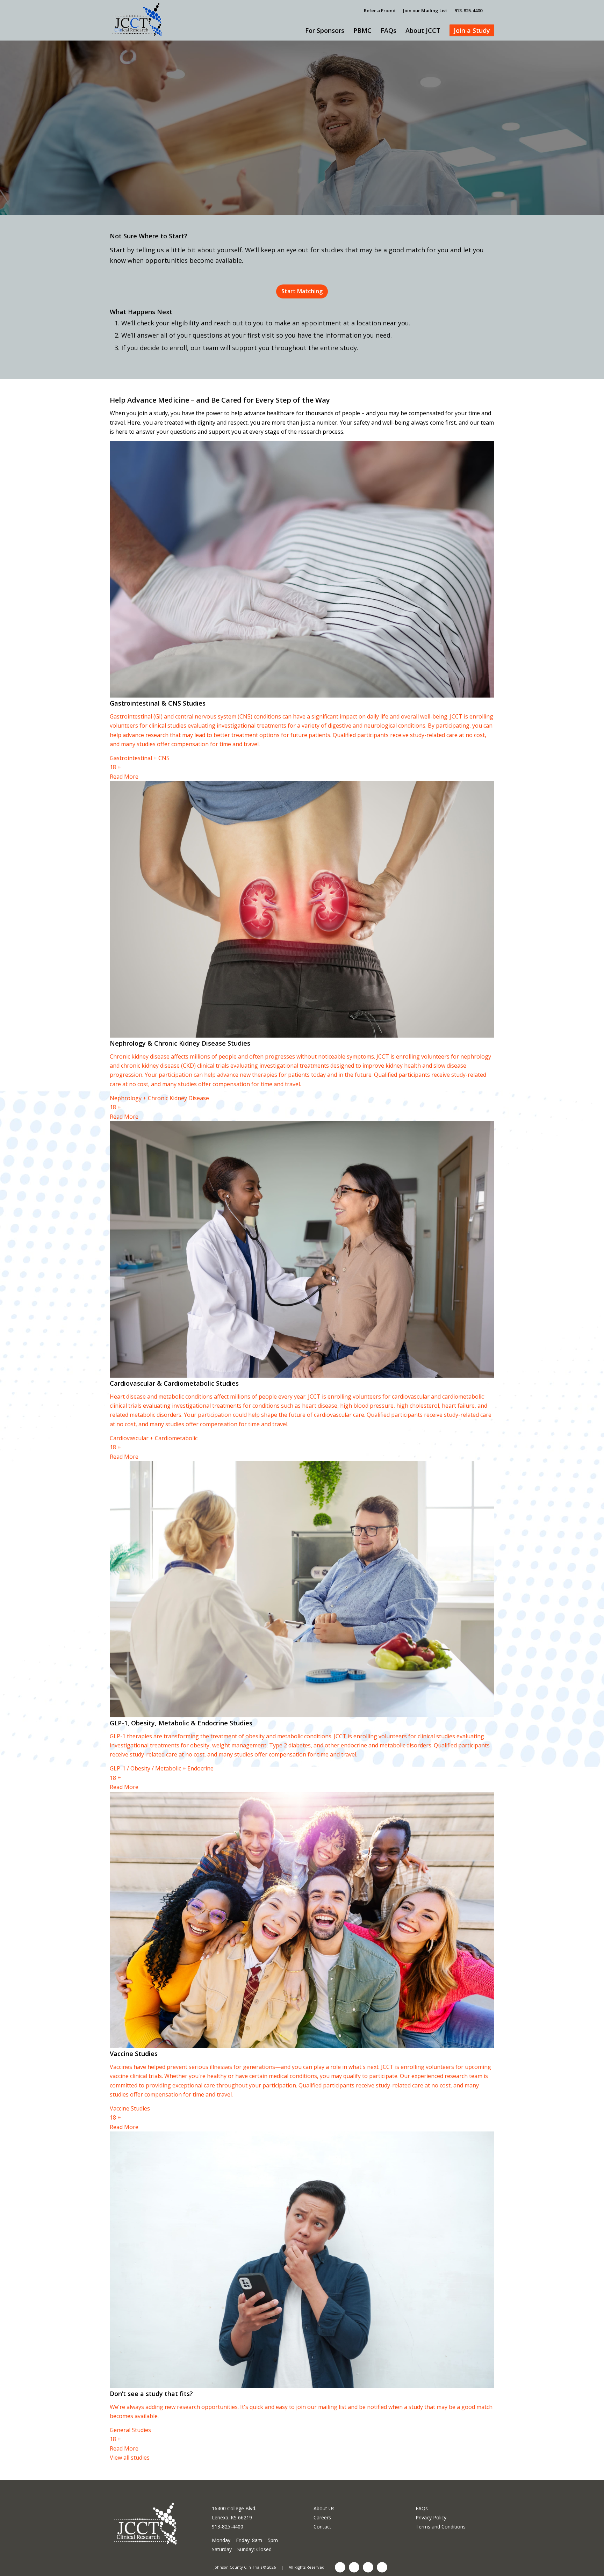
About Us (324, 2508)
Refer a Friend (380, 10)
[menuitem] (380, 10)
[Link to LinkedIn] (354, 2567)
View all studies (130, 2458)
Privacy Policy (431, 2517)
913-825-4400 (468, 10)
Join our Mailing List (425, 10)
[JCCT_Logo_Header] (138, 10)
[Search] (492, 10)
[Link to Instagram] (368, 2567)
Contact (322, 2527)
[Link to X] (382, 2567)
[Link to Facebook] (340, 2567)
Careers (322, 2517)
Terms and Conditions (441, 2527)
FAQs (422, 2508)
